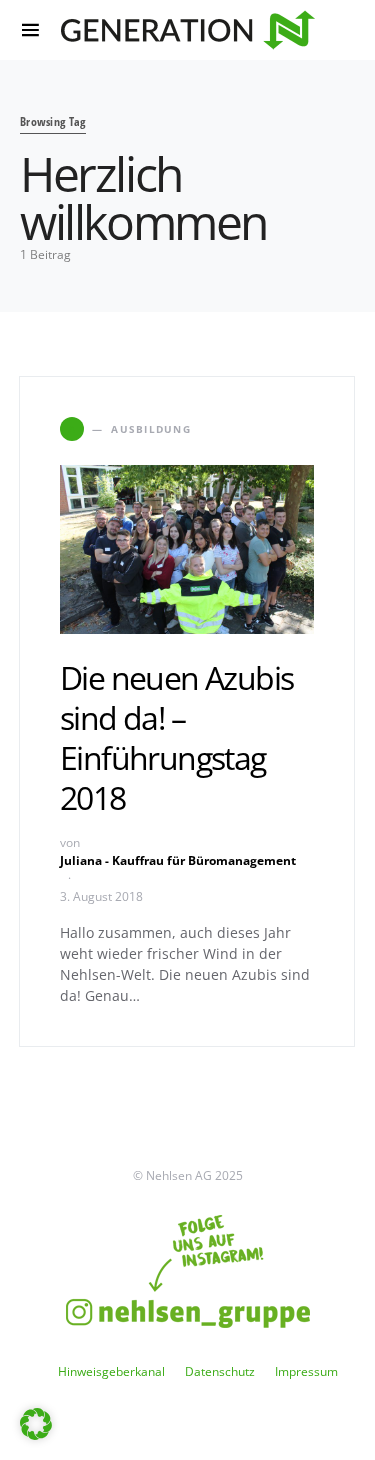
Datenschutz (220, 1371)
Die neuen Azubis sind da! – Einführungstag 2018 (176, 737)
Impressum (306, 1371)
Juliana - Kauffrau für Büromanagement (178, 860)
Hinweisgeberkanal (111, 1371)
